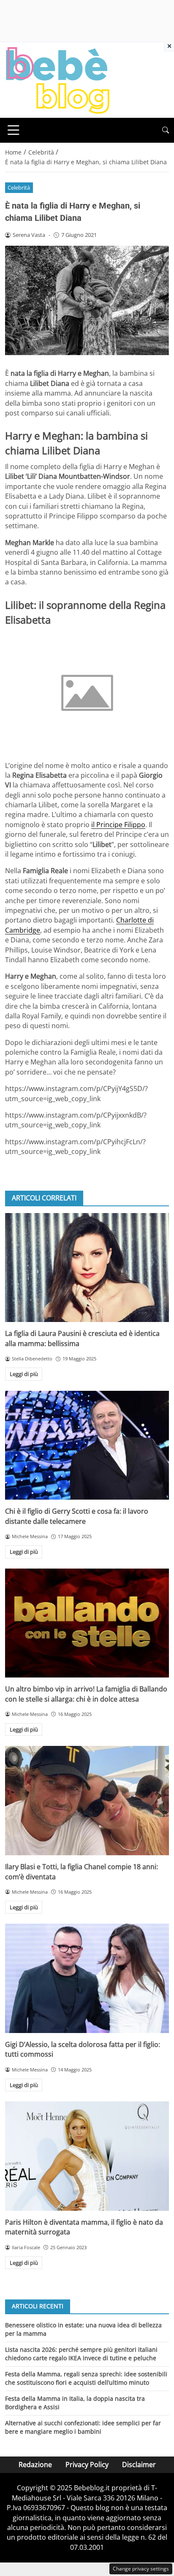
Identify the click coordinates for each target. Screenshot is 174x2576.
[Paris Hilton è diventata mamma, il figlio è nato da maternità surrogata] (87, 2156)
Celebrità (19, 187)
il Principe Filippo (118, 825)
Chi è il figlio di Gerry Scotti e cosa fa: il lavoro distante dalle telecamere (77, 1516)
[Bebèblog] (57, 79)
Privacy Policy (87, 2465)
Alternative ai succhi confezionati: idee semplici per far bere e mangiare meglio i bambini (83, 2427)
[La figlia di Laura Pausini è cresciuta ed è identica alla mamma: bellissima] (87, 1268)
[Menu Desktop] (14, 130)
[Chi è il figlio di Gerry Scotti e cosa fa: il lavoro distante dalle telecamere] (87, 1445)
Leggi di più (24, 1374)
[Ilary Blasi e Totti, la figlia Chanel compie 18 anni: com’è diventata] (87, 1801)
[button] (166, 130)
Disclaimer (139, 2465)
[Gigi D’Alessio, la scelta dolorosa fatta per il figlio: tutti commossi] (87, 1978)
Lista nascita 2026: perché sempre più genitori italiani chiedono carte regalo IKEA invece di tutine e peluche (81, 2354)
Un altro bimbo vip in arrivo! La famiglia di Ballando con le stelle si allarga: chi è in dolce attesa (86, 1694)
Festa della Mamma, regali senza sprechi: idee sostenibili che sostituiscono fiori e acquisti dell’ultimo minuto (86, 2378)
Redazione (35, 2465)
